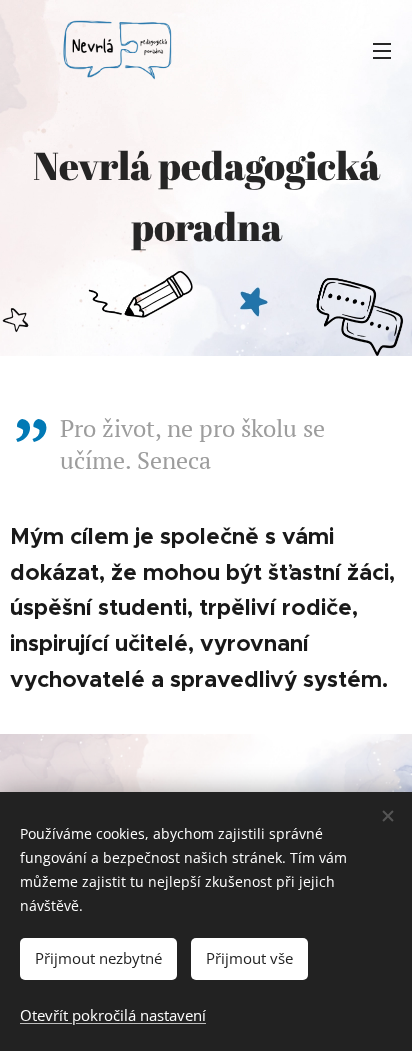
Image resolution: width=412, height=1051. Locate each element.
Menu (382, 50)
